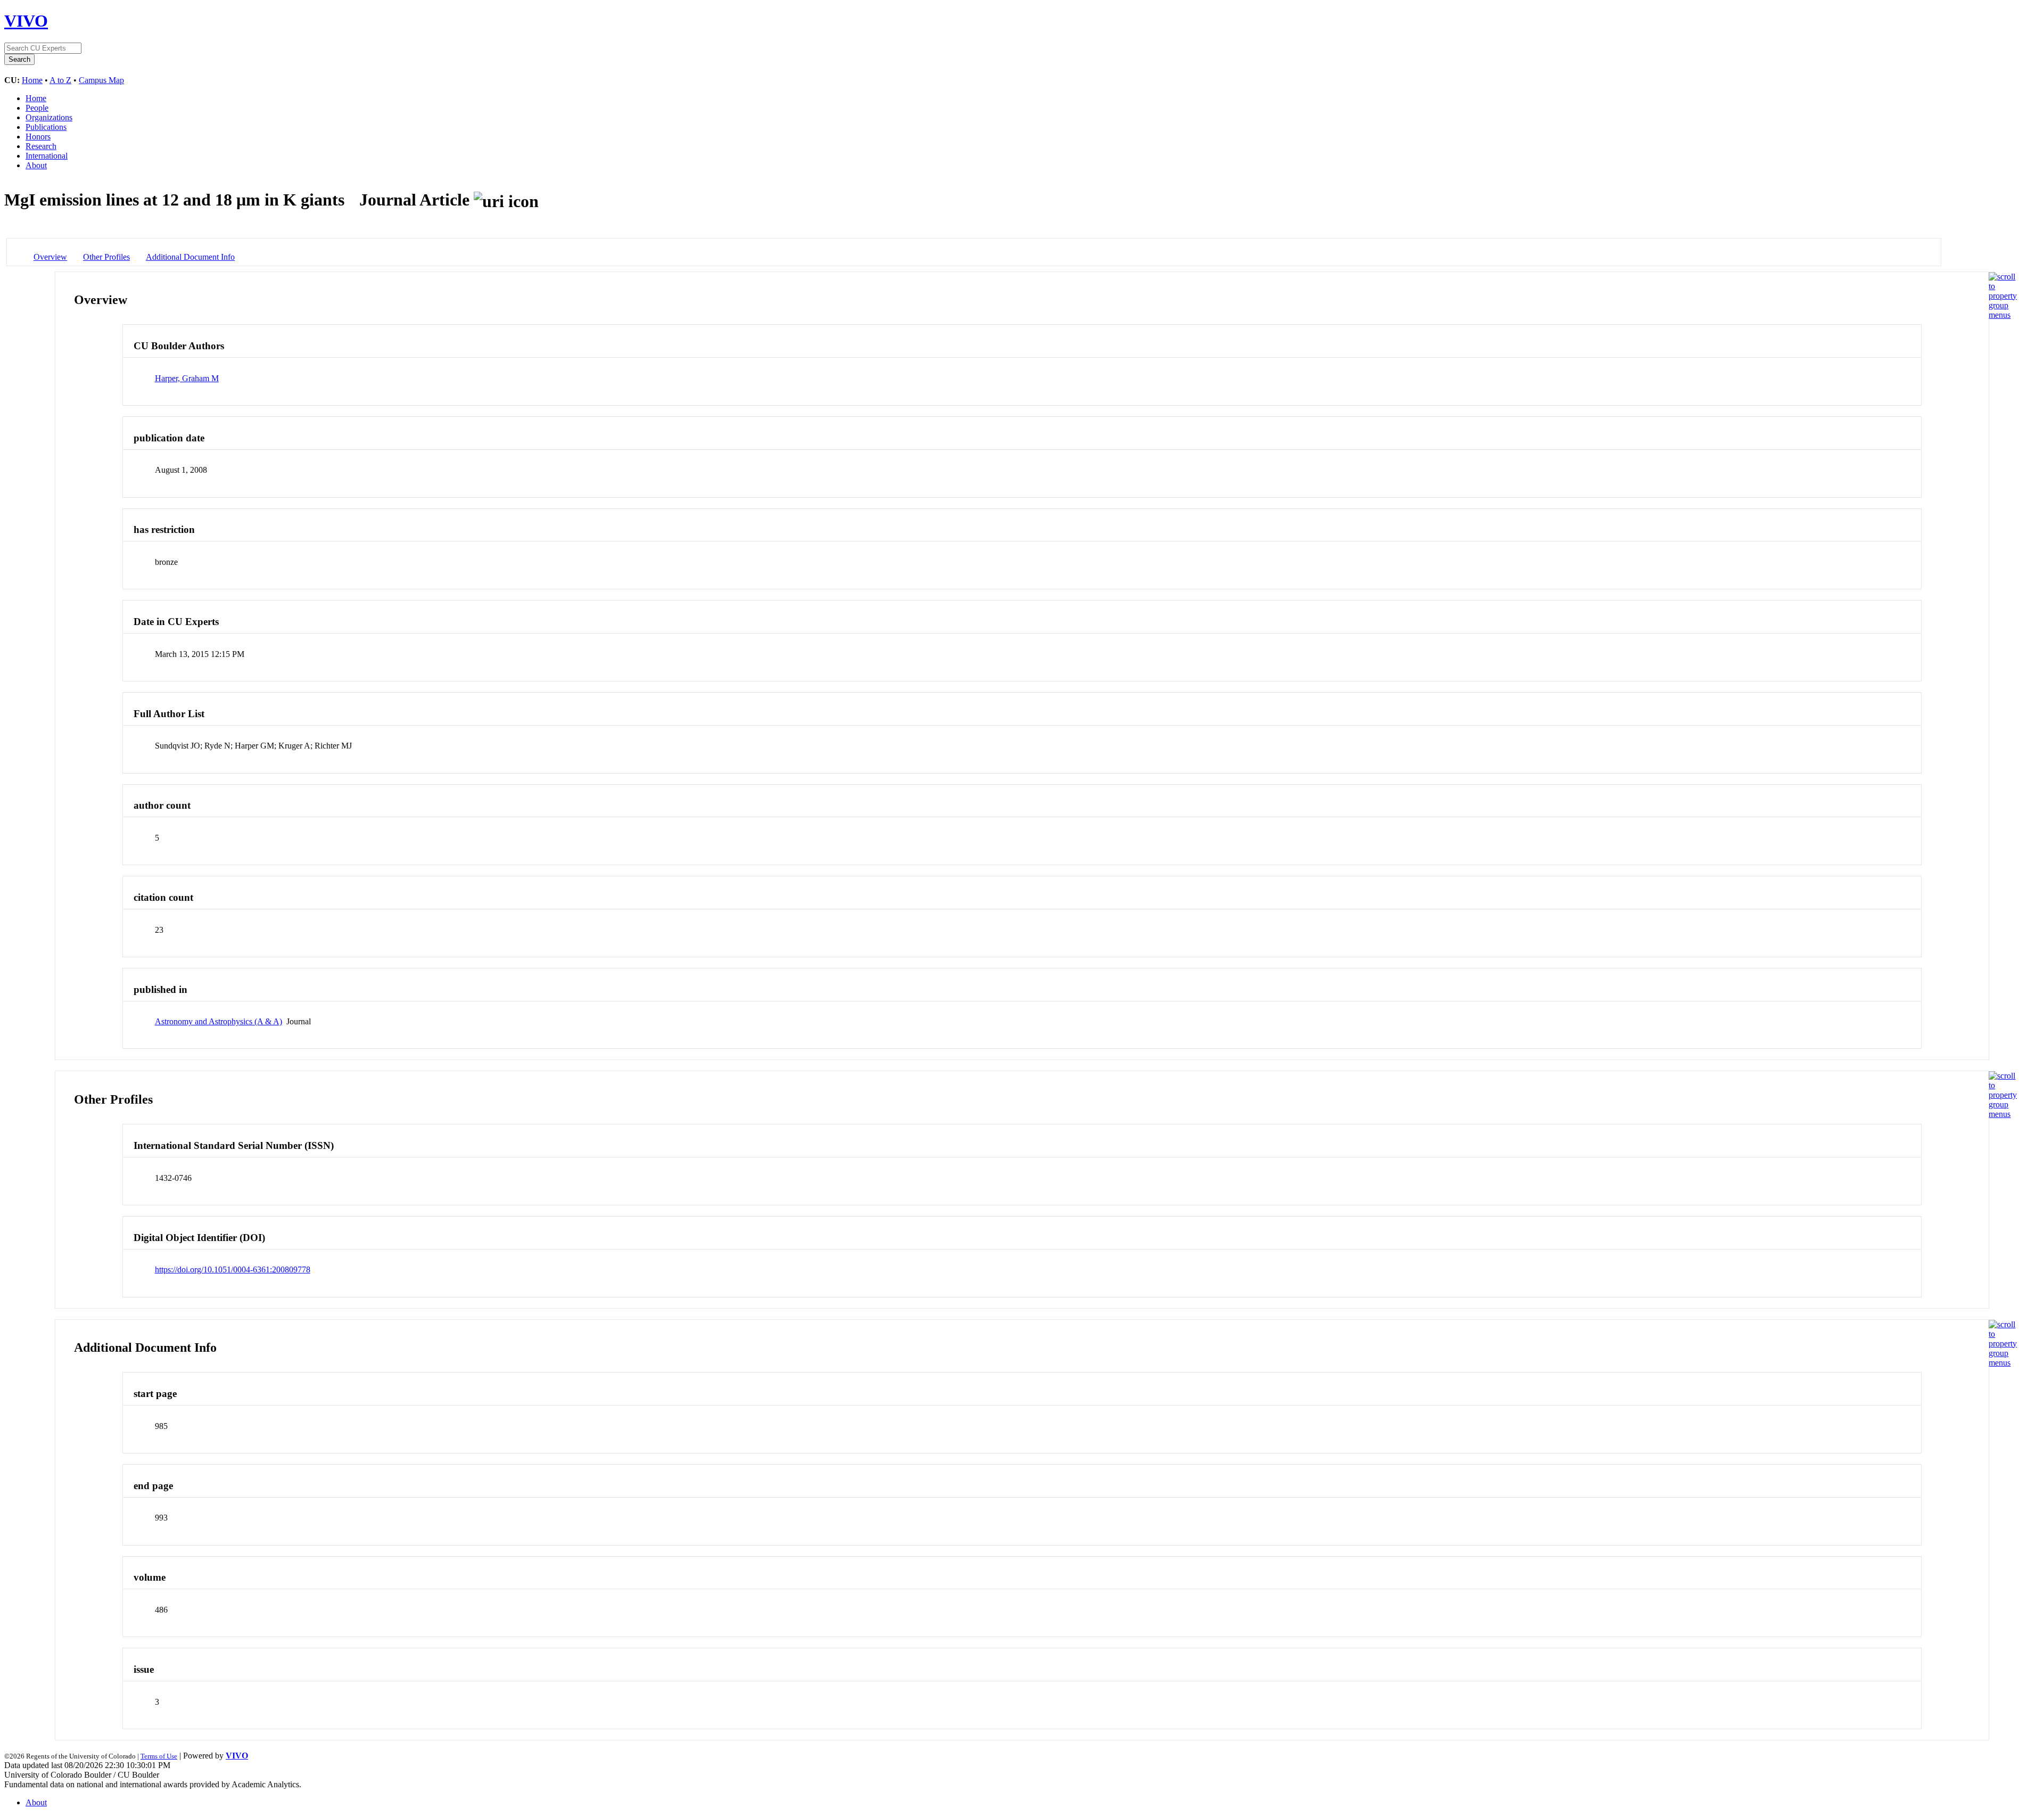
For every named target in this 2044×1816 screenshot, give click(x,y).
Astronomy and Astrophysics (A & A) (219, 1021)
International (47, 156)
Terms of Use (159, 1756)
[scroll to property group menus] (2003, 315)
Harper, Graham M (187, 378)
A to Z (60, 80)
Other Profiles (106, 257)
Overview (50, 257)
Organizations (49, 117)
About (36, 165)
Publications (46, 127)
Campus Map (101, 80)
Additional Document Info (190, 257)
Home (32, 80)
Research (41, 146)
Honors (38, 137)
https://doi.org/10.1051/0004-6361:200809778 (233, 1269)
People (37, 108)
